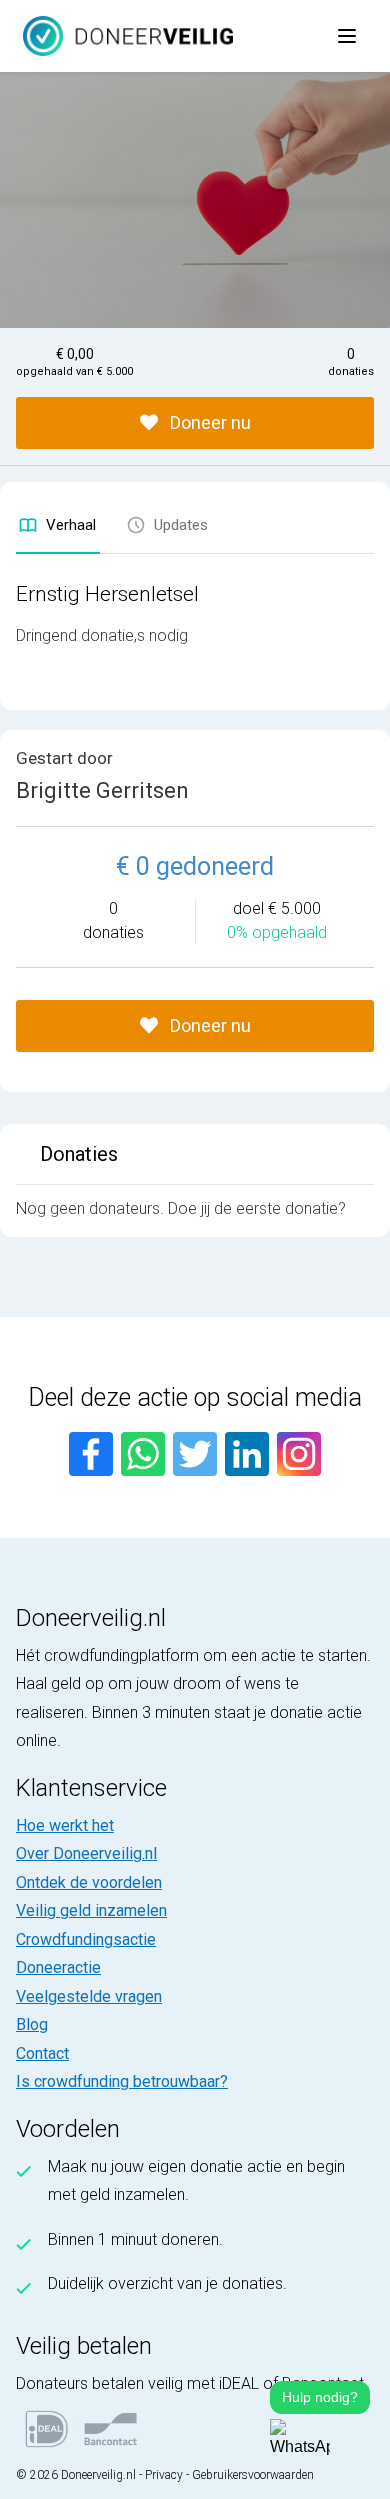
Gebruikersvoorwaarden (253, 2475)
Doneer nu (208, 422)
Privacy (164, 2475)
